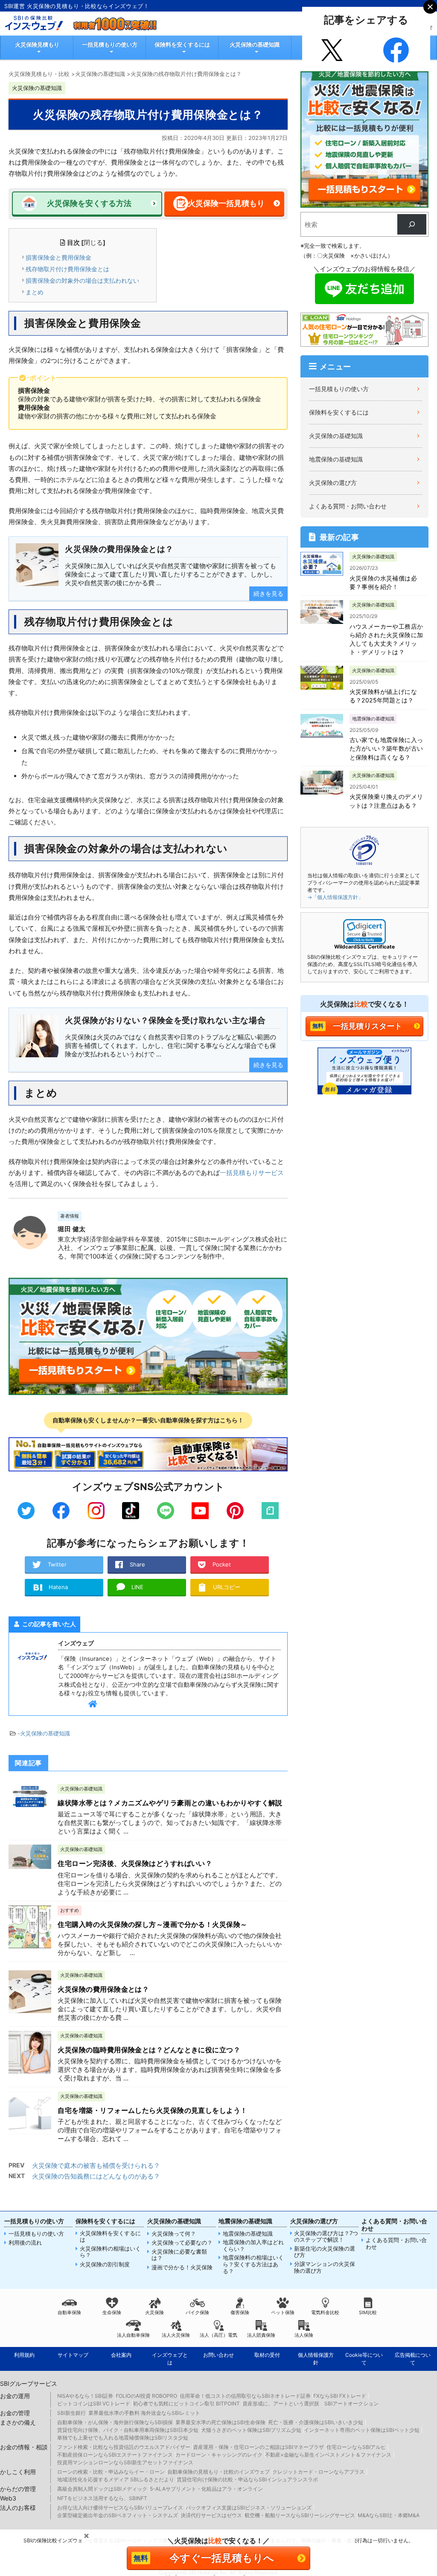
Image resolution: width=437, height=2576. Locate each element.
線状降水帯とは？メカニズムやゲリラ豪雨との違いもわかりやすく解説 (170, 1803)
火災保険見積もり (37, 44)
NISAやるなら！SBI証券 (85, 2396)
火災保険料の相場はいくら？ (110, 2252)
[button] (364, 932)
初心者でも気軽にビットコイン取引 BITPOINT (186, 2403)
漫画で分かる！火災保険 (182, 2267)
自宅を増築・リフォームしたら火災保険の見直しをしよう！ (152, 2110)
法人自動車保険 (133, 2335)
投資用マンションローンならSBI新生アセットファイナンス (125, 2462)
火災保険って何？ (174, 2234)
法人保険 (304, 2335)
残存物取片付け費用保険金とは (67, 269)
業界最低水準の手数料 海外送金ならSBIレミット (144, 2413)
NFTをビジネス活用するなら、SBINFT (102, 2498)
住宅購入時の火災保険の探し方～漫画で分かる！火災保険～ (152, 1924)
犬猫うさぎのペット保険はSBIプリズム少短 (251, 2430)
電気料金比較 (325, 2312)
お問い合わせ (218, 2355)
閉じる (93, 242)
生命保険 (112, 2312)
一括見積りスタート (367, 1026)
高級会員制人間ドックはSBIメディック (102, 2489)
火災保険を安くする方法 (89, 203)
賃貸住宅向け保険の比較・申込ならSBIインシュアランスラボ (247, 2479)
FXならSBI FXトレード (340, 2396)
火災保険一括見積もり (226, 203)
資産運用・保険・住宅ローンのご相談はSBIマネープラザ (258, 2447)
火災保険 (154, 2312)
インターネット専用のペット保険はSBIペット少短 (362, 2430)
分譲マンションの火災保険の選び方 (325, 2267)
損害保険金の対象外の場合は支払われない (82, 280)
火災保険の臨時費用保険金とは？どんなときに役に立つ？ (149, 2050)
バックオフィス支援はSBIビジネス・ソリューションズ (249, 2508)
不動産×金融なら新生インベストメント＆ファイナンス (328, 2455)
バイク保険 (197, 2312)
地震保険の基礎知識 (336, 459)
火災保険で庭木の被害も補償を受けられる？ (96, 2166)
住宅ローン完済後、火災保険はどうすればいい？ (135, 1863)
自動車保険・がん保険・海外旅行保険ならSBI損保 (115, 2422)
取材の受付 (267, 2355)
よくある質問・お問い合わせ (348, 506)
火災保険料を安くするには (110, 2237)
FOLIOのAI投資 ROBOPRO (146, 2396)
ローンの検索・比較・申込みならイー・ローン (111, 2472)
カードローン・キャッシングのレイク (219, 2455)
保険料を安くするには (182, 44)
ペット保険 (283, 2312)
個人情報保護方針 (316, 2359)
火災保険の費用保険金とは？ (103, 1989)
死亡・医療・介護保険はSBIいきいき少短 (316, 2422)
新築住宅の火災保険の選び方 (325, 2252)
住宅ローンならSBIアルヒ (356, 2447)
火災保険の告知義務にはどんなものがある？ (96, 2176)
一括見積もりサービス (252, 1173)
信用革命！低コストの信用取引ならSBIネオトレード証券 (245, 2396)
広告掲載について (413, 2359)
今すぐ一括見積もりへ (222, 2558)
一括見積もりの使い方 (110, 44)
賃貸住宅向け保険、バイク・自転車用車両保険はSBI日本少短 (128, 2430)
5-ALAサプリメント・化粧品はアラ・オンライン (206, 2489)
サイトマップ (73, 2355)
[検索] (412, 224)
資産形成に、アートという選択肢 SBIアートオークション (310, 2403)
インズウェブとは (170, 2359)
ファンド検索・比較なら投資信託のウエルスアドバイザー (124, 2447)
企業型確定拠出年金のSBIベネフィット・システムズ (118, 2515)
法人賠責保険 (261, 2335)
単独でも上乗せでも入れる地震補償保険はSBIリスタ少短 (123, 2438)
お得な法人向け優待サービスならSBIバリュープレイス (120, 2508)
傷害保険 (240, 2312)
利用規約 (24, 2355)
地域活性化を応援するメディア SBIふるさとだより (116, 2479)
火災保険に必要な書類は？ (179, 2255)
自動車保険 (69, 2312)
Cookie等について (364, 2359)
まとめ (35, 292)
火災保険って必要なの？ (182, 2243)
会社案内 (121, 2355)
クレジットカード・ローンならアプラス (318, 2472)
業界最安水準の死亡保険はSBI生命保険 (220, 2422)
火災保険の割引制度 (105, 2264)
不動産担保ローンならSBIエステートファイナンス (115, 2455)
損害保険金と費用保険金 (58, 257)
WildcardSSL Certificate (364, 947)
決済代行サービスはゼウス (211, 2515)
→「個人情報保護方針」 (335, 897)
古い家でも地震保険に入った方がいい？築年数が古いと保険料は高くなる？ (386, 748)
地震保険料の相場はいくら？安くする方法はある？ (253, 2264)
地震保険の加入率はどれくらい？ (253, 2246)
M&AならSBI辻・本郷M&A (389, 2515)
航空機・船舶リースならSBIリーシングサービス (300, 2515)
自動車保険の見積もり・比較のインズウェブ (218, 2472)
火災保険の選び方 (333, 483)
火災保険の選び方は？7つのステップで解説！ (326, 2237)
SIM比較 (368, 2312)
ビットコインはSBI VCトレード (94, 2403)
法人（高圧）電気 (218, 2335)
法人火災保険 (176, 2335)
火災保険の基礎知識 (255, 44)
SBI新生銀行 (71, 2413)
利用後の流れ (25, 2243)
